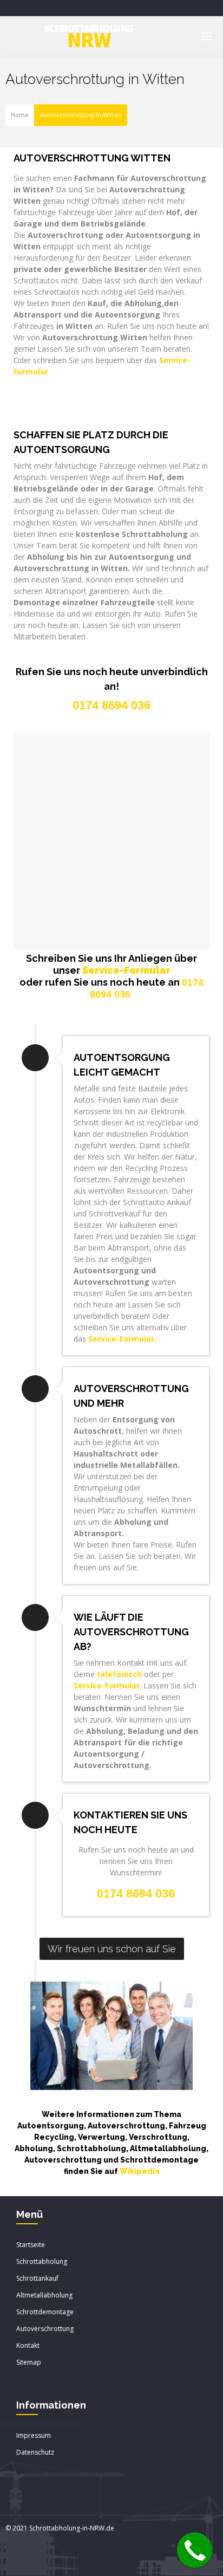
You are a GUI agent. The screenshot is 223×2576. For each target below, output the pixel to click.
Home (20, 115)
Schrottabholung (42, 2261)
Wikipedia (140, 2171)
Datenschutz (35, 2452)
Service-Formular (126, 970)
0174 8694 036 (136, 1894)
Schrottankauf (37, 2278)
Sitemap (29, 2362)
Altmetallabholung (44, 2295)
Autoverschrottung (45, 2329)
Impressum (34, 2435)
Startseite (31, 2245)
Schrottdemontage (45, 2312)
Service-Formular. (122, 1339)
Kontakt (28, 2345)
